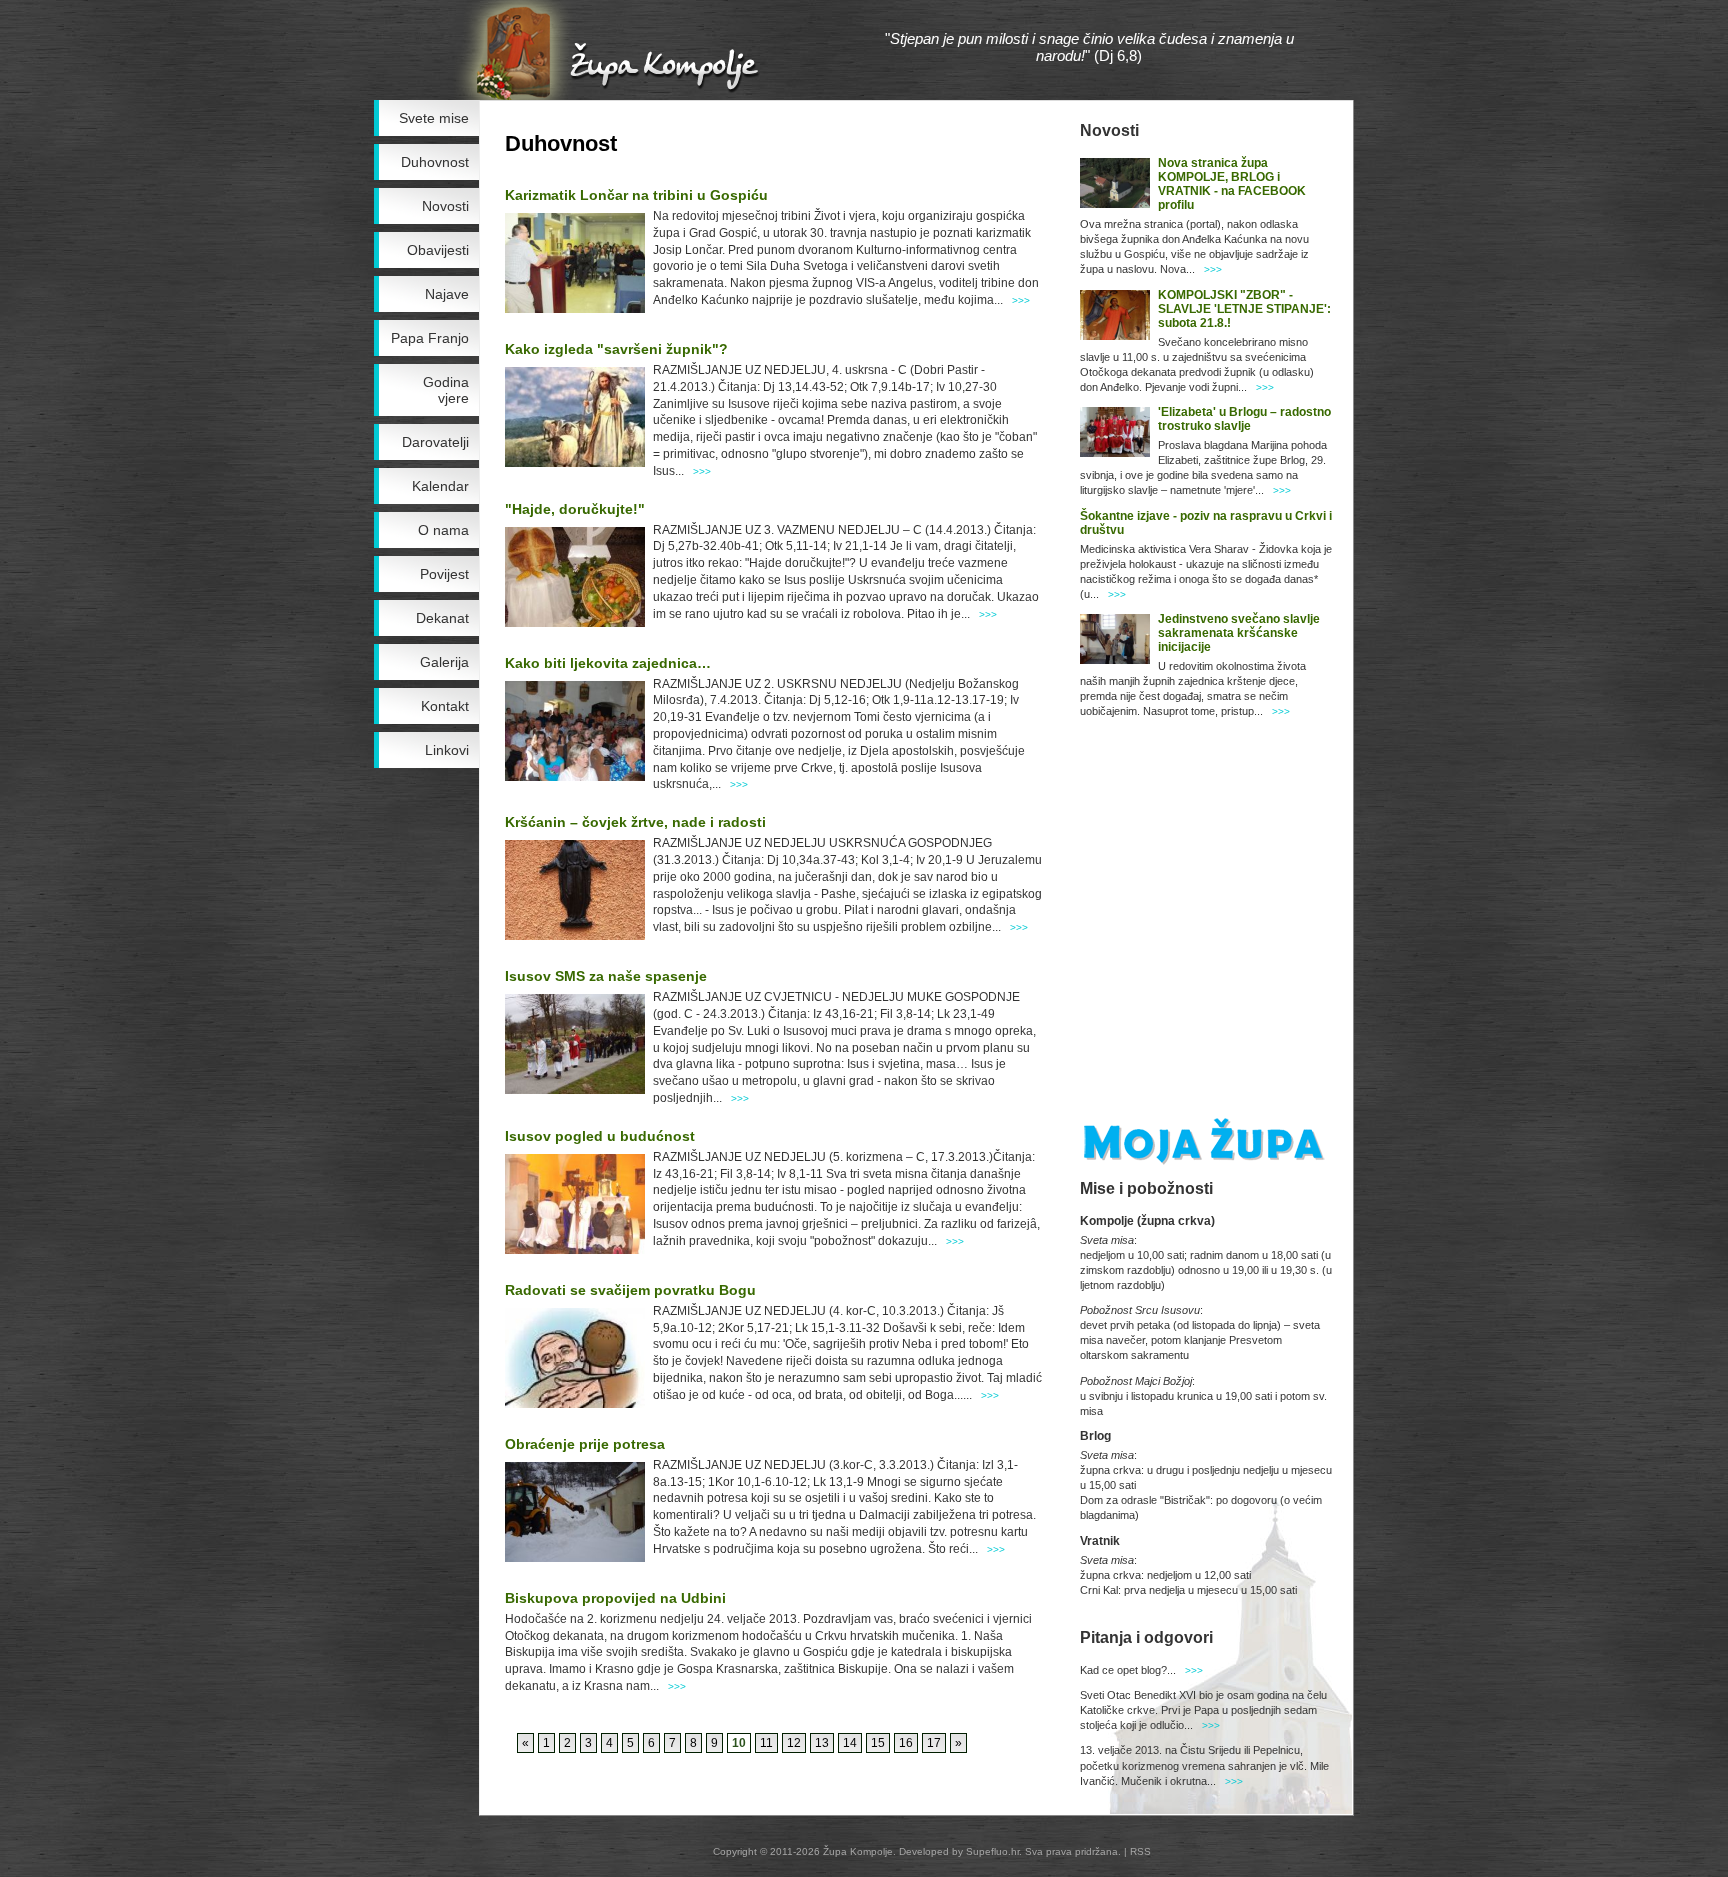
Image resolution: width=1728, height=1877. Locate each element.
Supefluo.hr (992, 1851)
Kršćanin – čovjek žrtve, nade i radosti (635, 822)
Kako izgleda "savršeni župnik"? (616, 349)
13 (822, 1743)
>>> (1021, 300)
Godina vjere (446, 390)
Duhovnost (435, 162)
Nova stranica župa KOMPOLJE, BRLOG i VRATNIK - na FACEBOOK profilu (1232, 184)
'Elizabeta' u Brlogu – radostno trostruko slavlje (1244, 419)
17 (934, 1743)
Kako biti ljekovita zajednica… (608, 663)
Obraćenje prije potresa (585, 1444)
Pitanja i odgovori (1146, 1637)
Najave (447, 294)
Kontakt (445, 706)
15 (878, 1743)
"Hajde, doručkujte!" (575, 509)
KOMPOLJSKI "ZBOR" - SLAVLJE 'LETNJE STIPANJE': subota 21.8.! (1244, 309)
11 (766, 1743)
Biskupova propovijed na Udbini (615, 1598)
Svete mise (434, 118)
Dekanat (442, 618)
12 (794, 1743)
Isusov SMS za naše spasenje (606, 976)
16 (906, 1743)
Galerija (444, 662)
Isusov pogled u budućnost (600, 1136)
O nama (443, 530)
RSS (1140, 1851)
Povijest (444, 574)
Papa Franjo (430, 338)
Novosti (445, 206)
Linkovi (447, 750)
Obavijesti (438, 250)
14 (850, 1743)
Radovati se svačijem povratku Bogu (630, 1290)
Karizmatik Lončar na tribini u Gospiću (636, 195)
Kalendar (440, 486)
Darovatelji (435, 442)
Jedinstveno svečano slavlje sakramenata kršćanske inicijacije (1239, 633)
